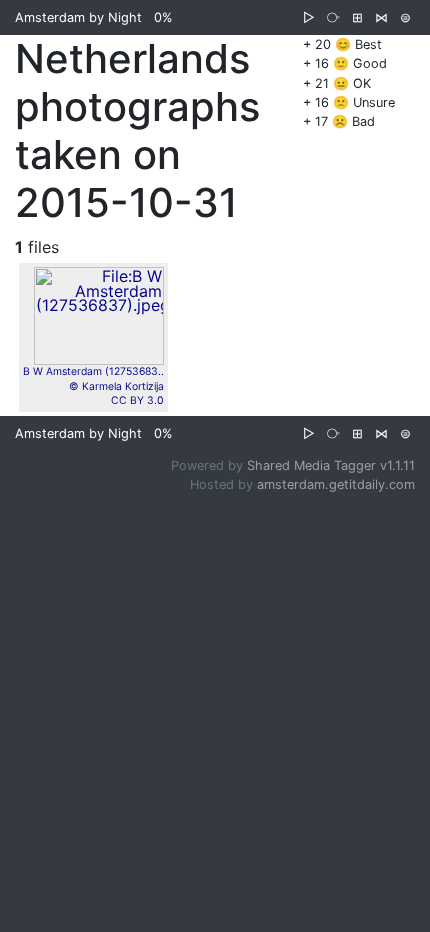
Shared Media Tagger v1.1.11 (331, 465)
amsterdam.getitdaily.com (336, 484)
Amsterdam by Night (78, 17)
